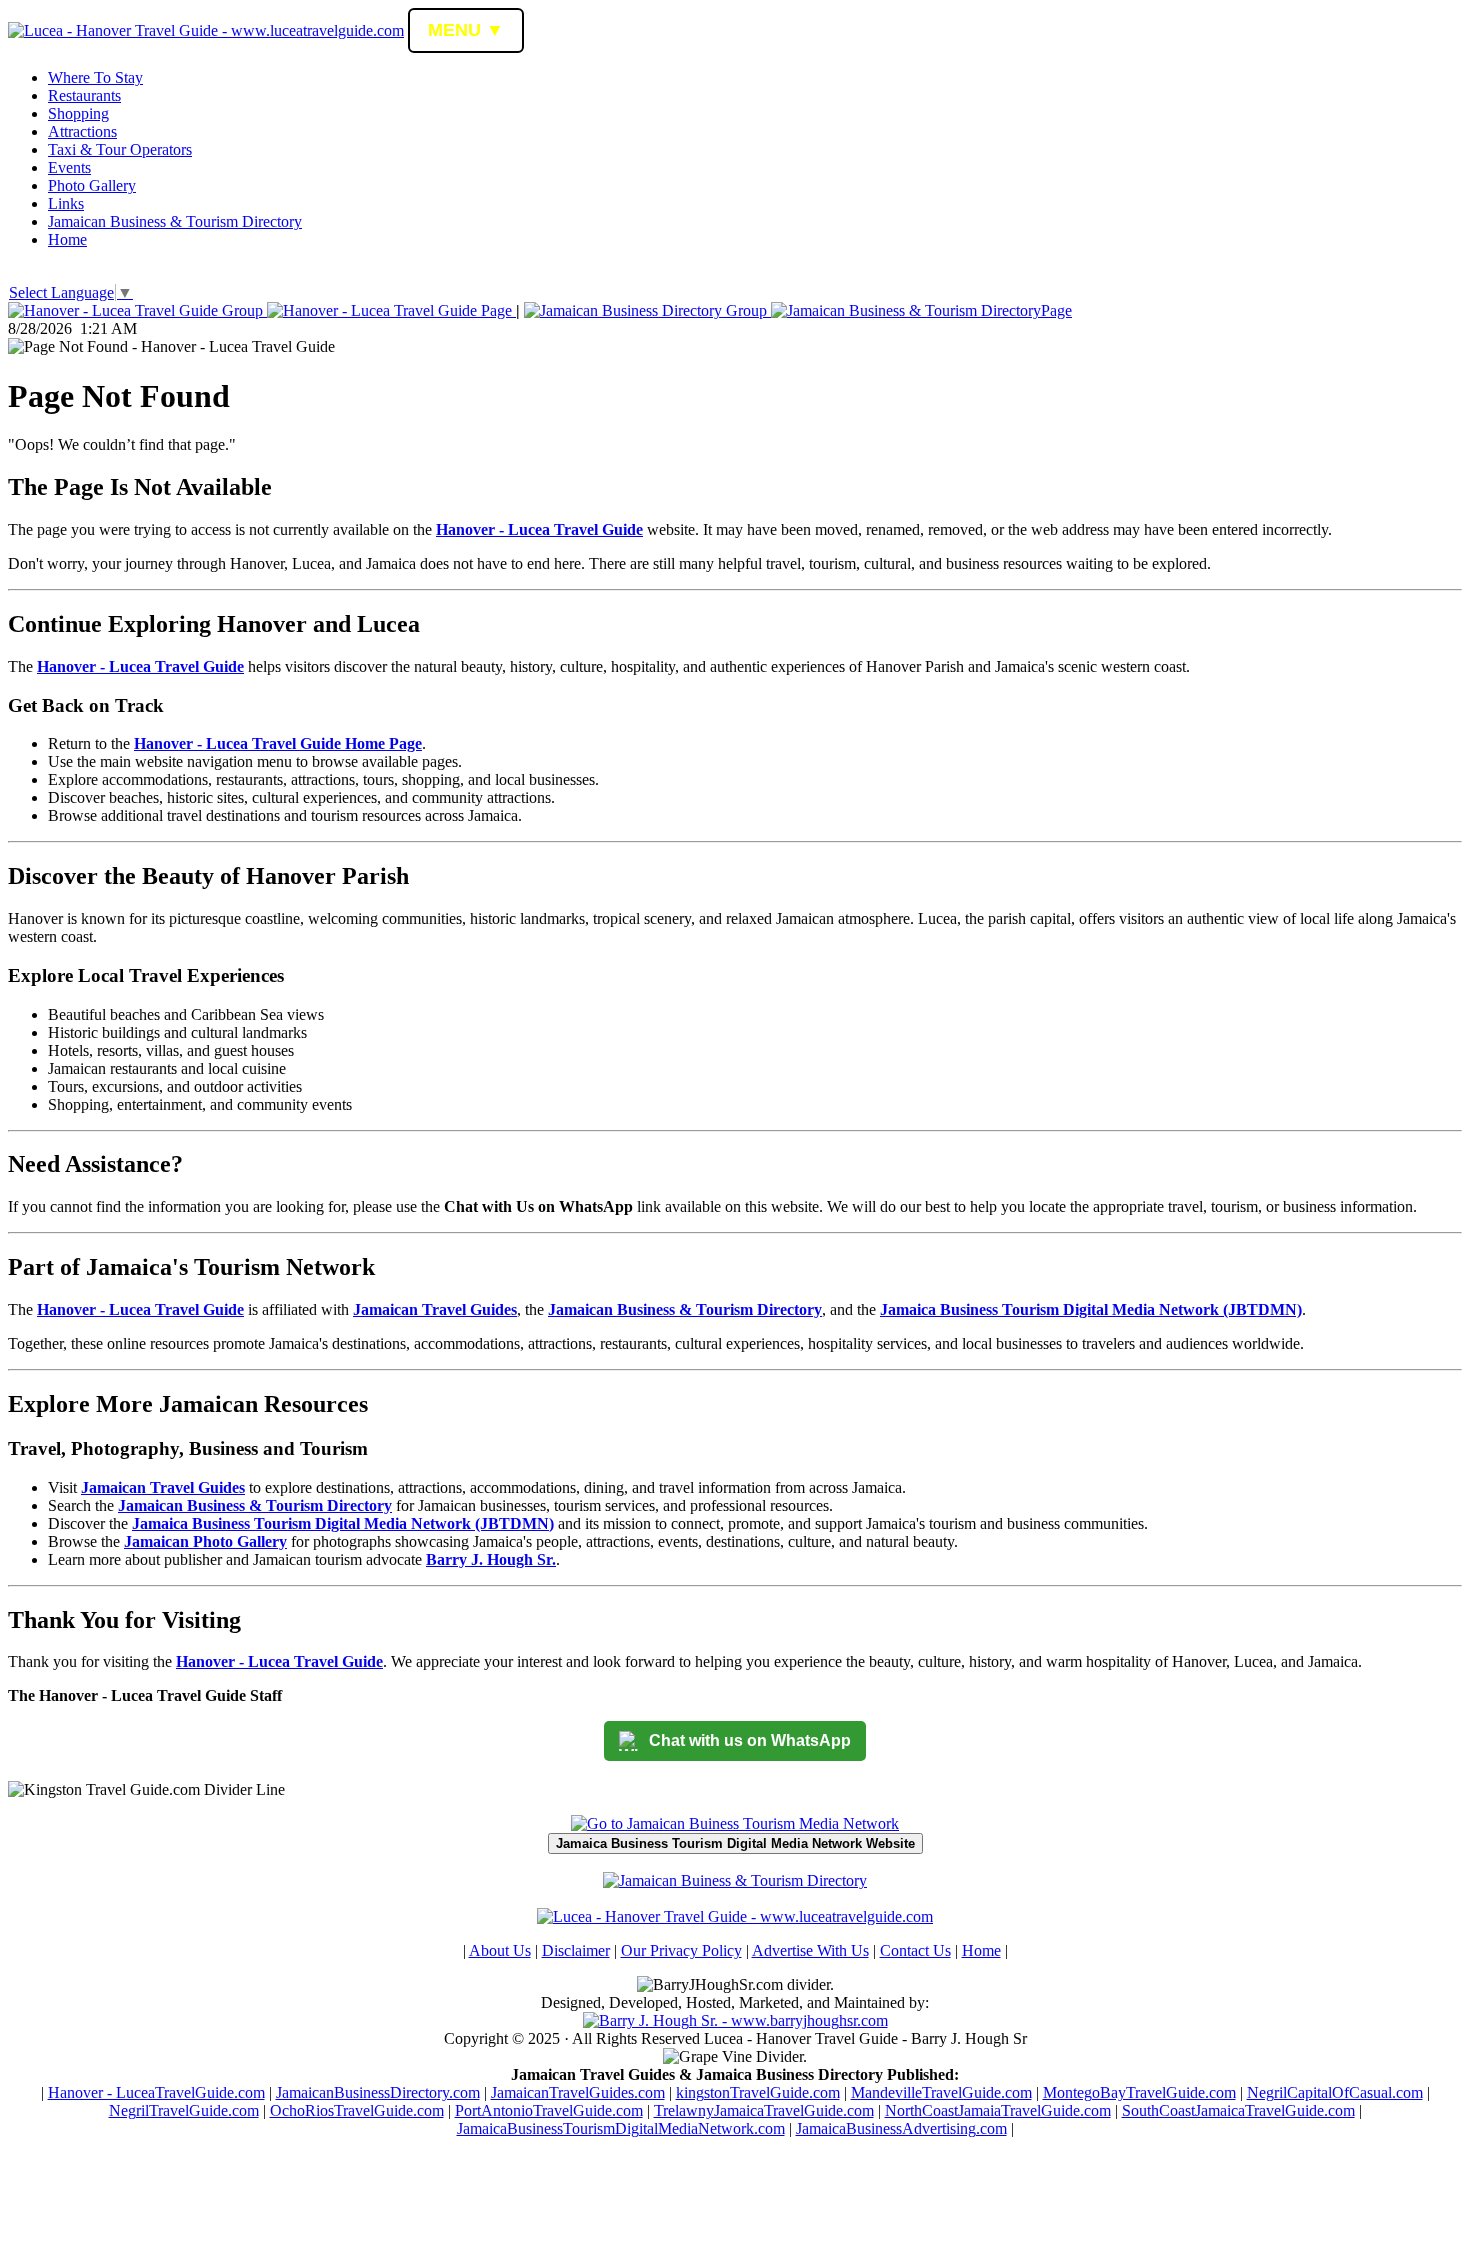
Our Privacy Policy (681, 1950)
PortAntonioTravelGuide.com (549, 2110)
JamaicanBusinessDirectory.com (378, 2092)
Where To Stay (95, 77)
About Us (500, 1950)
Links (66, 203)
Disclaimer (576, 1950)
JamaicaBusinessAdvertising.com (901, 2128)
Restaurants (84, 95)
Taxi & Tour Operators (120, 149)
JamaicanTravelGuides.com (578, 2092)
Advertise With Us (810, 1950)
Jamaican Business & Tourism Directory (175, 221)
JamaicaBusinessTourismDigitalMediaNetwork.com (621, 2128)
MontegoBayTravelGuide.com (1139, 2092)
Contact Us (915, 1950)
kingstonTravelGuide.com (758, 2092)
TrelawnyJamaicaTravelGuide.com (764, 2110)
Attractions (82, 131)
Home (67, 239)
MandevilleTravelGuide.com (941, 2092)
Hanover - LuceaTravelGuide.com (156, 2092)
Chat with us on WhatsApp (750, 1740)
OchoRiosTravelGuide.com (357, 2110)
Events (69, 167)
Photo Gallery (92, 185)
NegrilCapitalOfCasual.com (1335, 2092)
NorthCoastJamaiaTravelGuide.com (998, 2110)
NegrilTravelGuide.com (184, 2110)
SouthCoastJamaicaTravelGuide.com (1238, 2110)
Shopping (78, 113)
